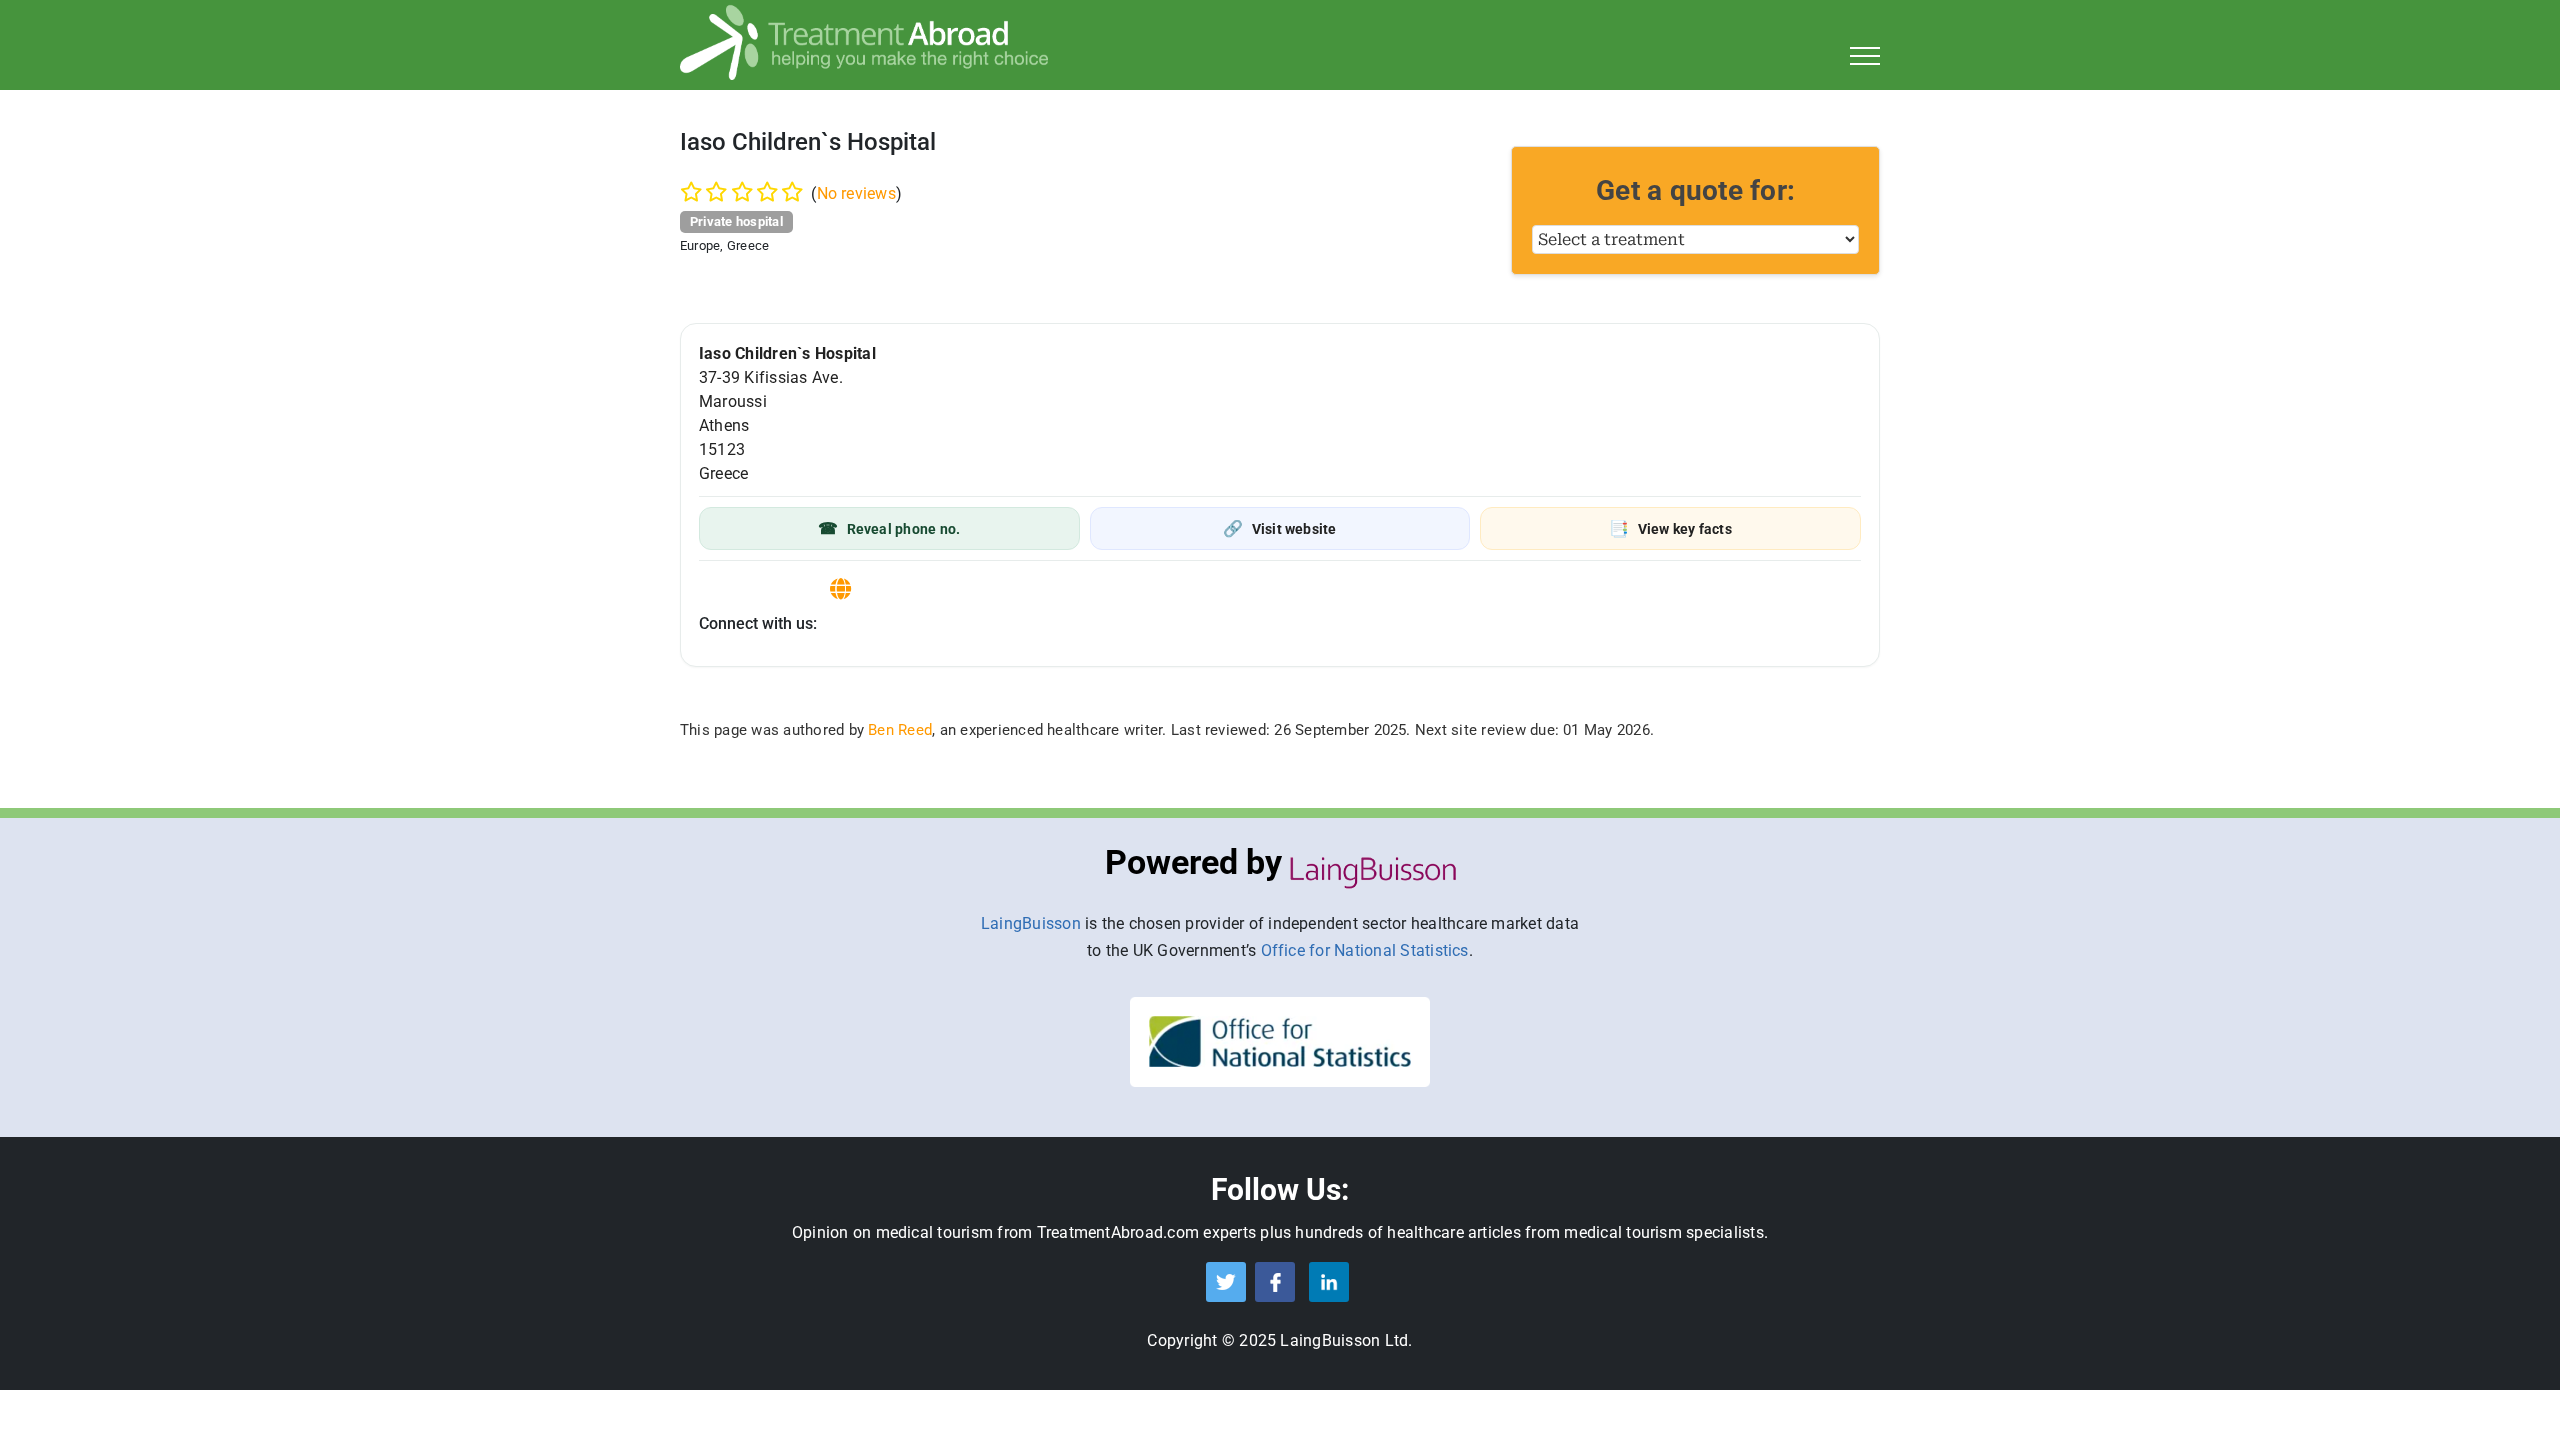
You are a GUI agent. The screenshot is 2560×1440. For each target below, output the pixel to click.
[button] (889, 528)
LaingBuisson (1031, 923)
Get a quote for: (1695, 190)
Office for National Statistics (1365, 950)
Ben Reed (900, 730)
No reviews (856, 193)
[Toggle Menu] (1865, 56)
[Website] (840, 589)
